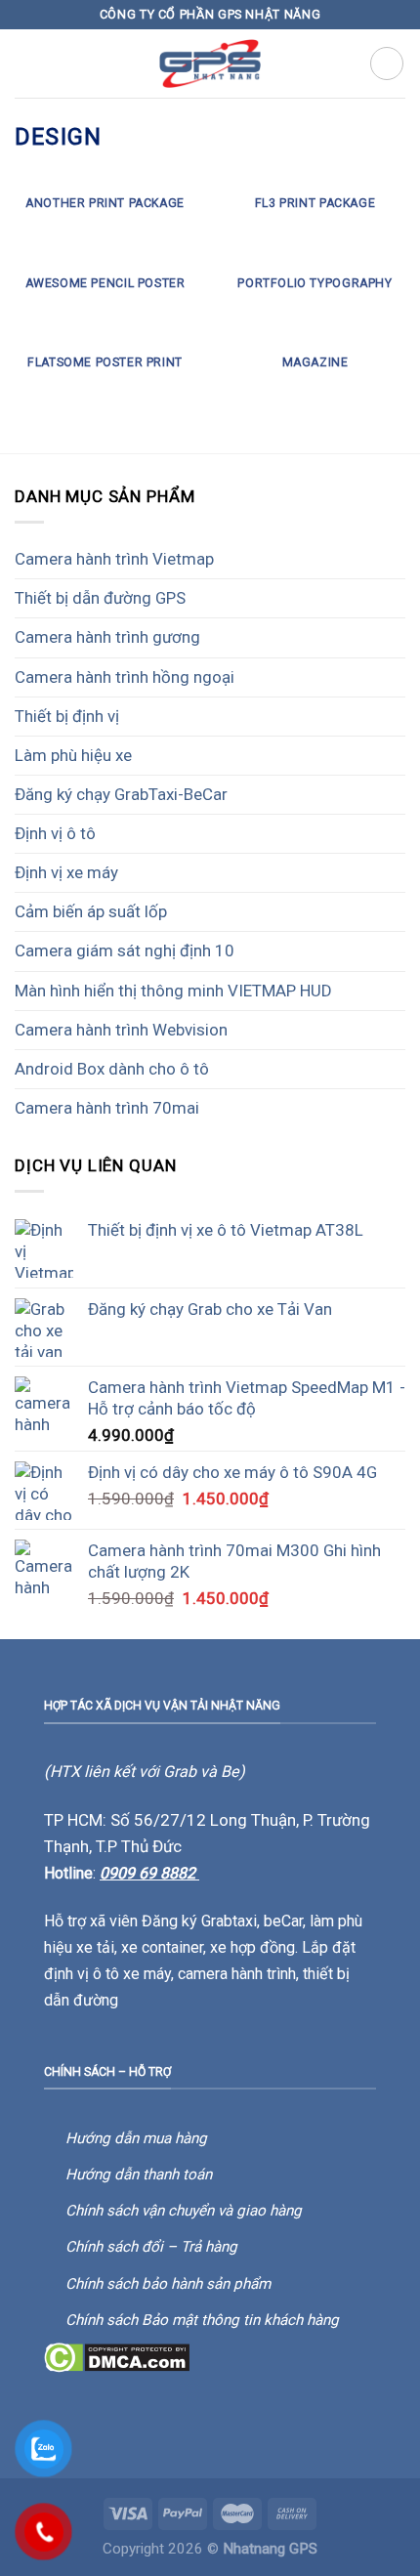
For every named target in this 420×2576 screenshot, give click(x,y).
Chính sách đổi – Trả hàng (151, 2247)
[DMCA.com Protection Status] (117, 2356)
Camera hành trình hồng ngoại (125, 677)
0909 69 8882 (149, 1873)
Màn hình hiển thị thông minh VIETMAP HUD (173, 991)
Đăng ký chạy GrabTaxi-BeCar (121, 794)
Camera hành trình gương (107, 637)
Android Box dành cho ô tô (112, 1069)
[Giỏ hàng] (387, 63)
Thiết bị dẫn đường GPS (100, 598)
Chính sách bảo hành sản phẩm (168, 2284)
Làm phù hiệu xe (73, 755)
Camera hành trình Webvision (121, 1030)
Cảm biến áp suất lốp (91, 911)
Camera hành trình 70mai (107, 1108)
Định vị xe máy (66, 872)
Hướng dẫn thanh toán (139, 2175)
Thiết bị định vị (67, 716)
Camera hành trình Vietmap (114, 559)
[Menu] (27, 64)
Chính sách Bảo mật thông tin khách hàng (202, 2320)
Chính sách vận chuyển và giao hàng (184, 2211)
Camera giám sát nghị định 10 (125, 950)
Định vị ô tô (55, 833)
